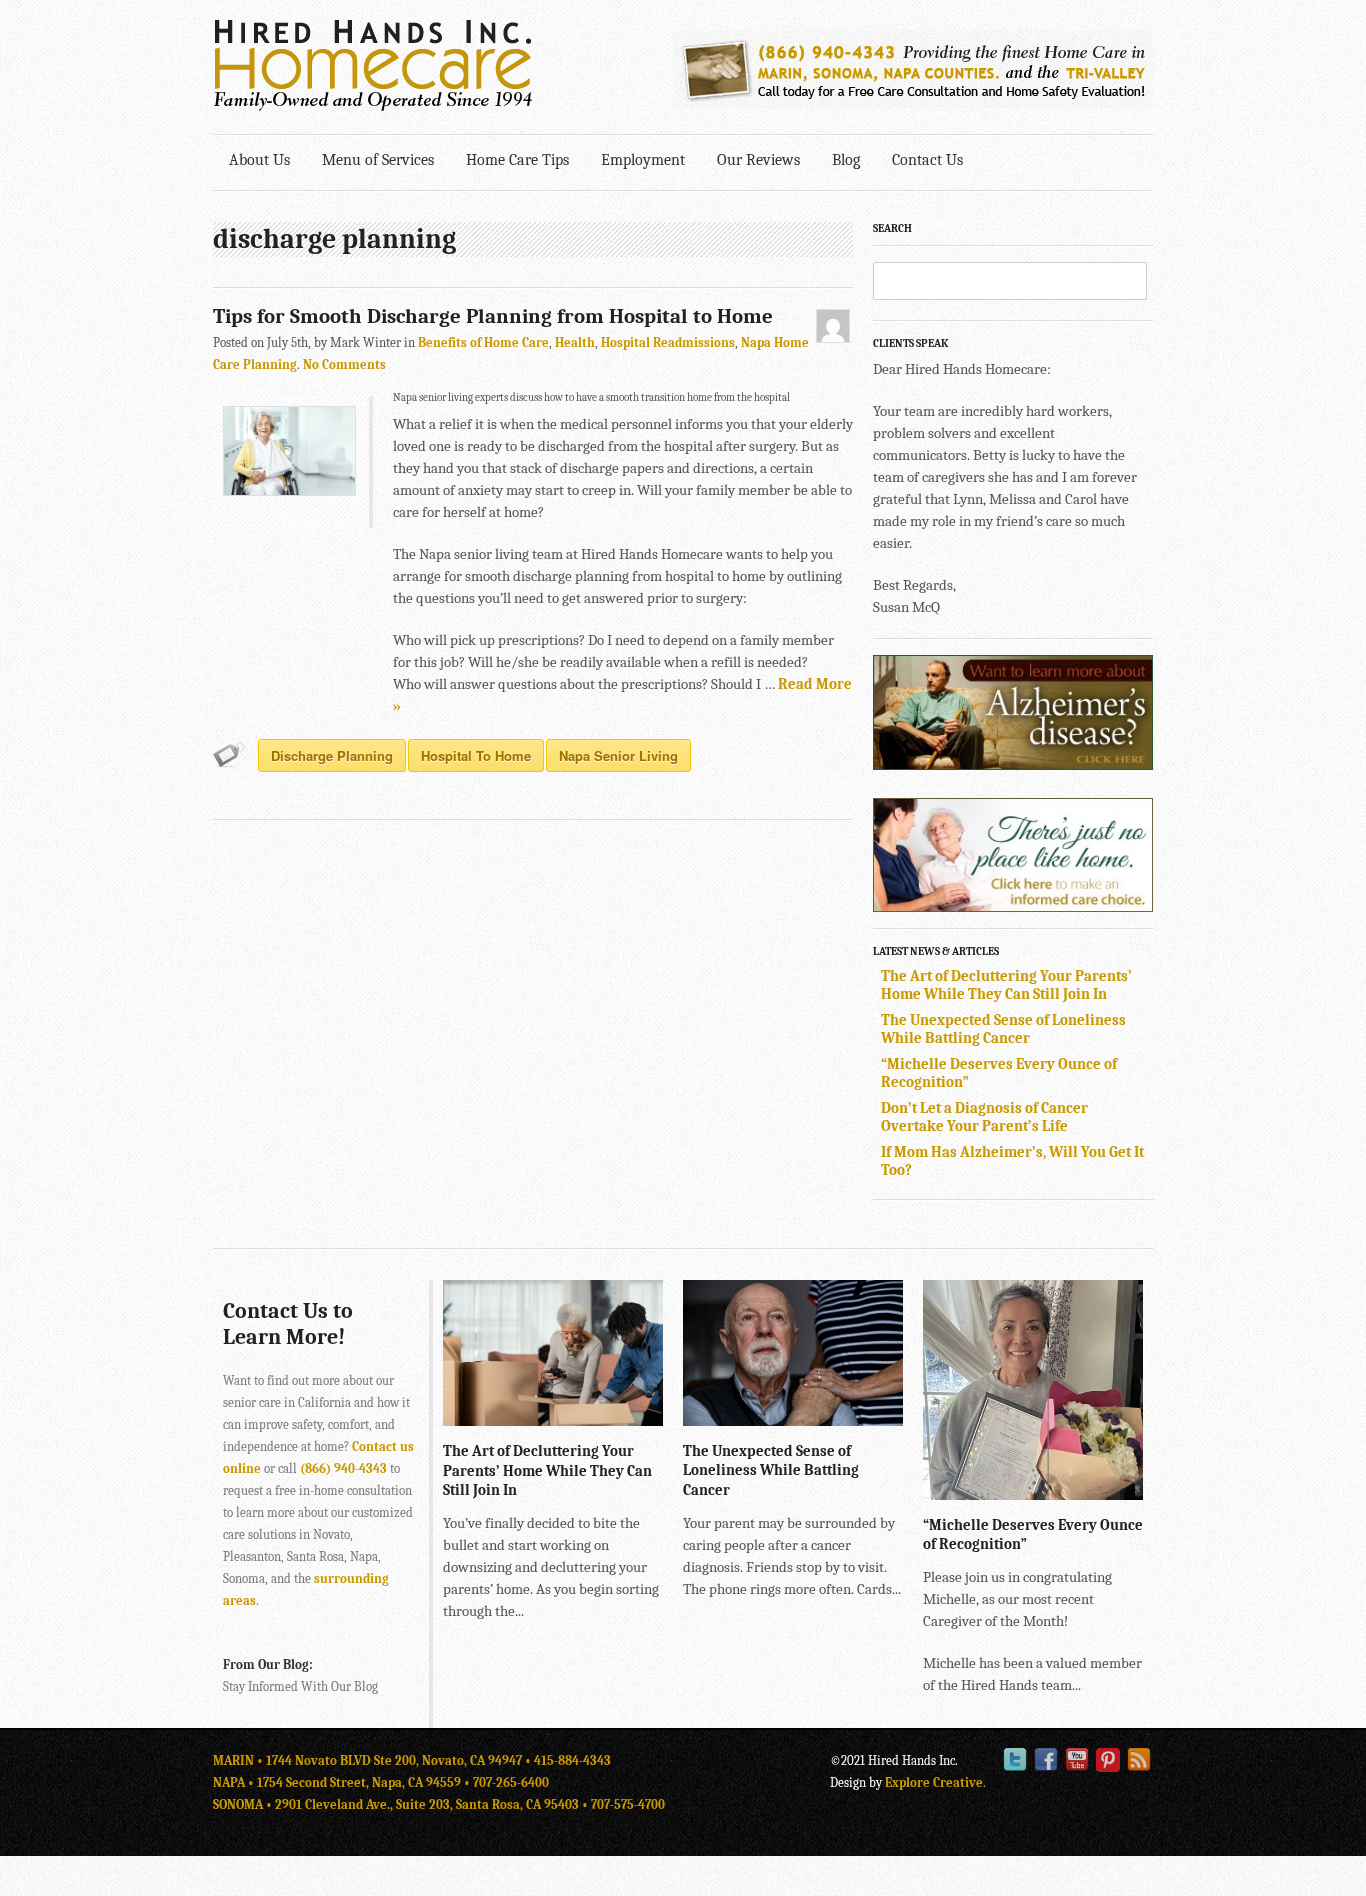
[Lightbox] (632, 1416)
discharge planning (332, 755)
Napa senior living (618, 755)
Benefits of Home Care (483, 342)
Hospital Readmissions (668, 342)
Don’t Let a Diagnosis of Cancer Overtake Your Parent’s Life (984, 1117)
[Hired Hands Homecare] (373, 107)
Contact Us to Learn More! (288, 1324)
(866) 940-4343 (343, 1468)
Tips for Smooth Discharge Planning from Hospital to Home (493, 316)
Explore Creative (934, 1782)
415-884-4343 (572, 1760)
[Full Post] (653, 1416)
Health (575, 342)
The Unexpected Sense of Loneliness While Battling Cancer (1003, 1029)
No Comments (344, 364)
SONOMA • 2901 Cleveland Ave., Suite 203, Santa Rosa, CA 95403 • (402, 1804)
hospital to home (476, 755)
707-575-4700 (628, 1804)
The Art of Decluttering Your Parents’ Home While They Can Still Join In (1006, 985)
